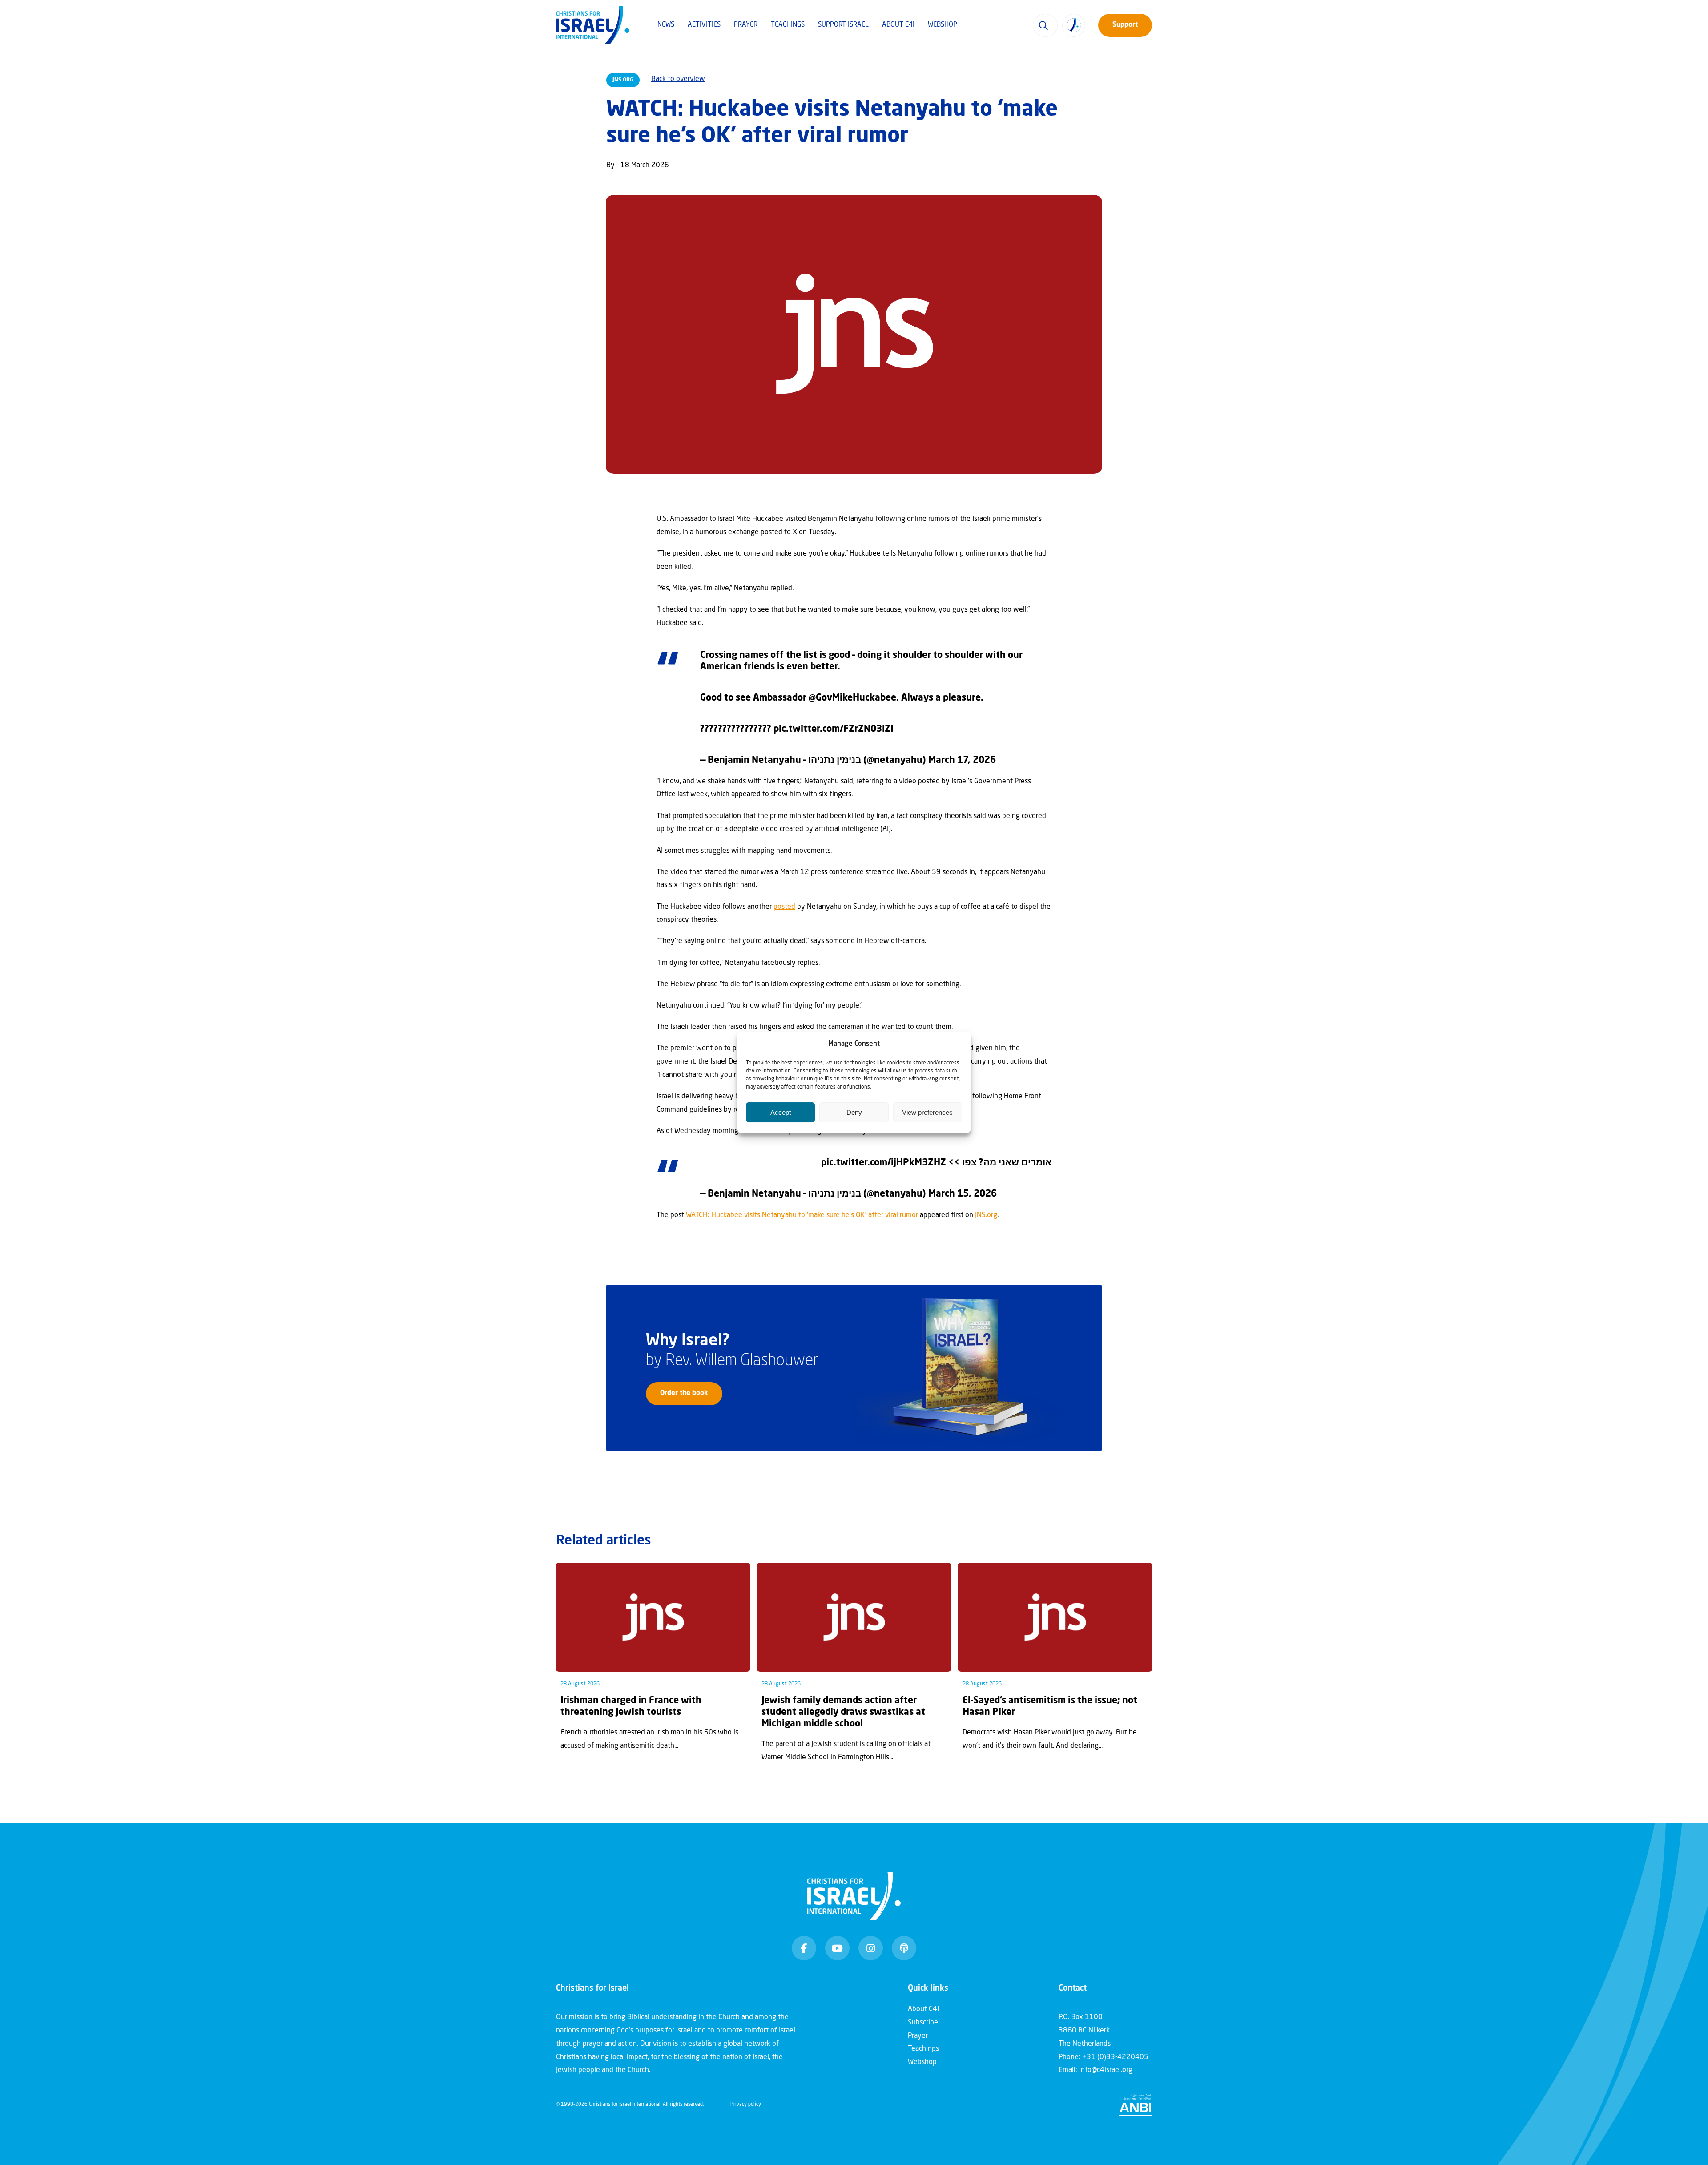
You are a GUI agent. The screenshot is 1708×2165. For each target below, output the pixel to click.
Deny (854, 1112)
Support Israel (843, 25)
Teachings (788, 25)
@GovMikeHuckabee (852, 698)
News (666, 25)
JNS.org (986, 1215)
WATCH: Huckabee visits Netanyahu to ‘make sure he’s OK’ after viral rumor (802, 1215)
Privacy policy (746, 2105)
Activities (704, 25)
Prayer (746, 25)
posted (784, 907)
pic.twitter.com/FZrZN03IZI (833, 729)
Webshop (943, 25)
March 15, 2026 (963, 1194)
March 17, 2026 (962, 760)
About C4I (898, 25)
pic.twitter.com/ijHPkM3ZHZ (884, 1163)
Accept (781, 1112)
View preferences (927, 1112)
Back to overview (678, 79)
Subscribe (923, 2023)
